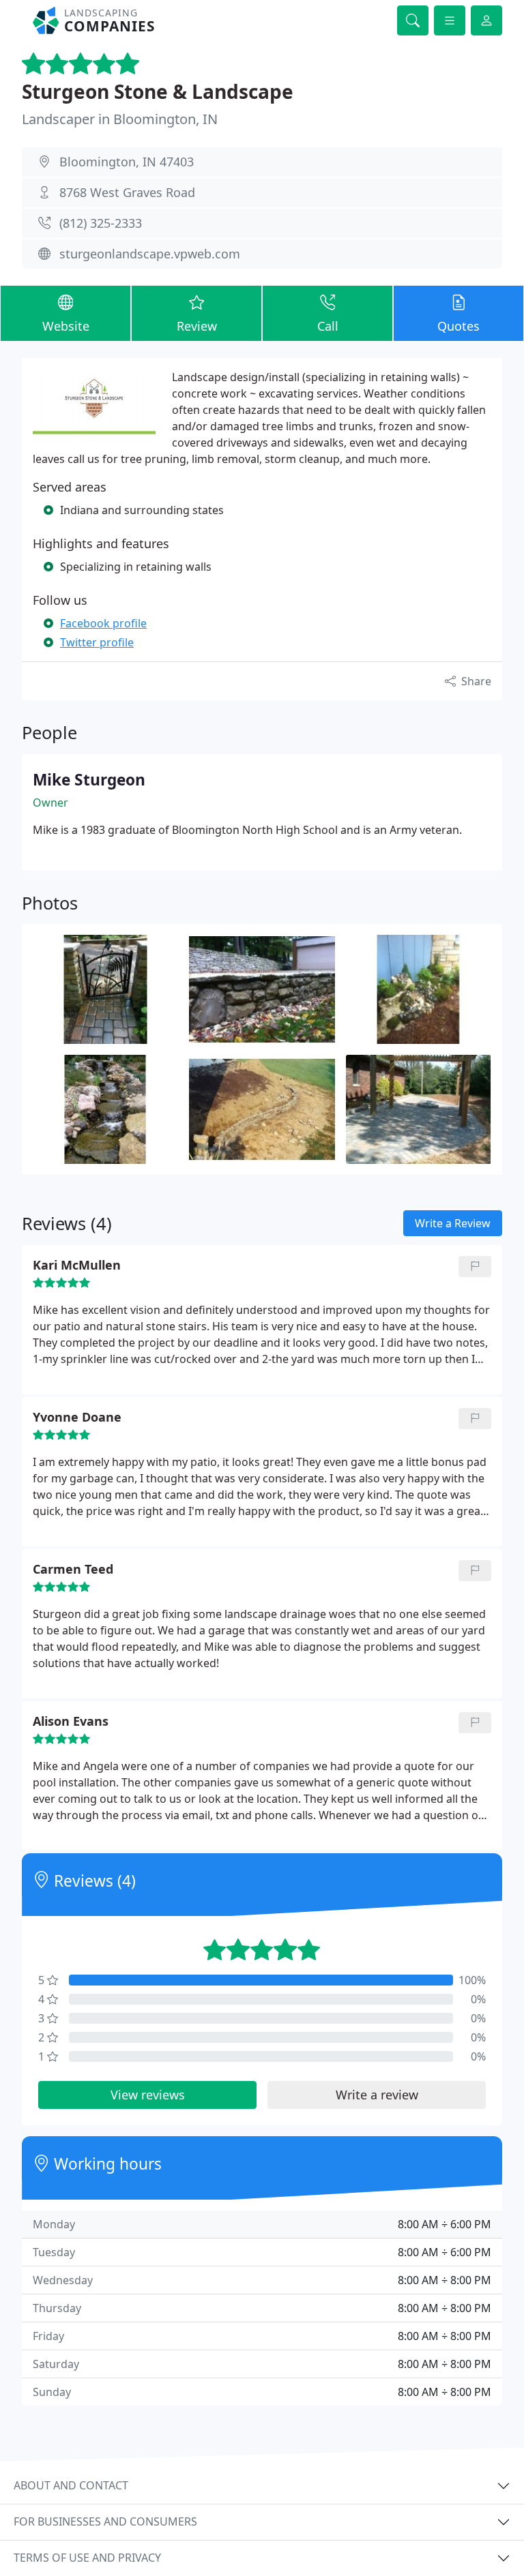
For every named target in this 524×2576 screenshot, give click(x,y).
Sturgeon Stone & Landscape (158, 91)
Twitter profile (97, 642)
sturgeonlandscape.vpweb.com (150, 254)
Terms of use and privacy (87, 2558)
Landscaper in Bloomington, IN (120, 119)
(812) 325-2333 (101, 223)
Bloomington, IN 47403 (127, 162)
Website (66, 326)
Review (197, 326)
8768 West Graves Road (127, 192)
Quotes (458, 326)
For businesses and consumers (105, 2521)
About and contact (71, 2485)
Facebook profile (103, 623)
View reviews (148, 2095)
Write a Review (453, 1223)
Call (328, 326)
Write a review (377, 2095)
